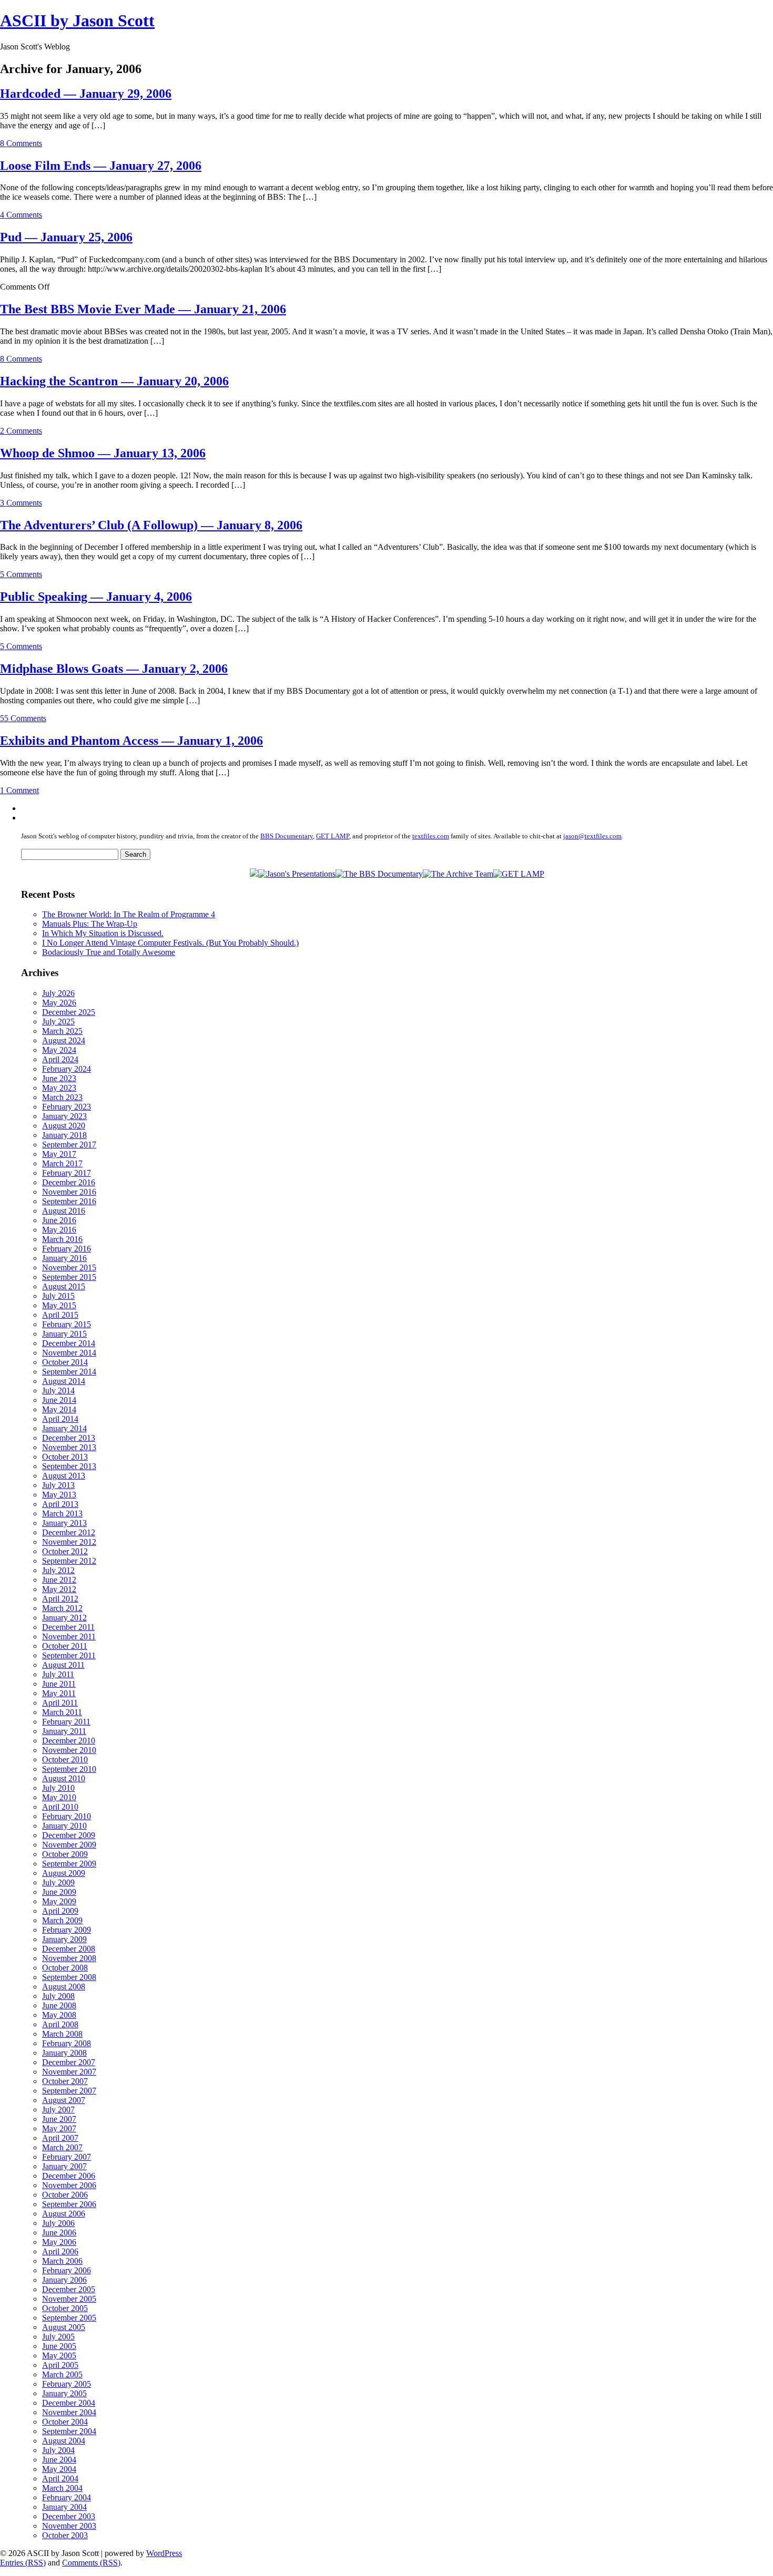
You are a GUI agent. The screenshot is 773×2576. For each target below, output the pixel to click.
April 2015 (60, 1315)
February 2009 (67, 1930)
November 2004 (69, 2412)
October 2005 (65, 2308)
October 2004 (65, 2422)
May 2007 (59, 2128)
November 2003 (69, 2526)
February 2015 (67, 1324)
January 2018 (64, 1135)
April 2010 (60, 1807)
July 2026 (58, 993)
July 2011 (58, 1674)
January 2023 (64, 1116)
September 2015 (69, 1277)
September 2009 (69, 1864)
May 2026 (59, 1003)
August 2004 (64, 2441)
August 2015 (64, 1286)
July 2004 (58, 2450)
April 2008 (60, 2024)
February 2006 (67, 2270)
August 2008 (64, 1987)
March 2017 (62, 1163)
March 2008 (62, 2034)
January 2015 (64, 1334)
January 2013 (64, 1523)
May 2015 (59, 1305)
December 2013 (69, 1438)
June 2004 (59, 2460)
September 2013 (69, 1466)
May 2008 (59, 2015)
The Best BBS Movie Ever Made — (143, 309)
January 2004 (64, 2507)
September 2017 (69, 1145)
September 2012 (69, 1561)
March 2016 (62, 1239)
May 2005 (59, 2356)
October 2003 (65, 2535)
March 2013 (62, 1513)
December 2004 (69, 2403)
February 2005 (67, 2384)
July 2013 (58, 1485)
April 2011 (60, 1703)
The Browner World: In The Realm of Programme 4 (129, 914)
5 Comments (21, 574)
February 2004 (67, 2497)
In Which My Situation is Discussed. (103, 933)
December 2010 (69, 1741)
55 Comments (23, 718)
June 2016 (59, 1220)
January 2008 (64, 2053)
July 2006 (58, 2223)
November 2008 (69, 1958)
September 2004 (69, 2431)
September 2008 (69, 1977)
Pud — (66, 237)
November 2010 (69, 1750)
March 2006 (62, 2261)
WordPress (164, 2553)
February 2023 (67, 1107)
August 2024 (64, 1040)
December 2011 (68, 1627)
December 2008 (69, 1949)
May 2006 (59, 2242)
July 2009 (58, 1882)
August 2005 (64, 2327)
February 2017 (67, 1173)
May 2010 (59, 1797)
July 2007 (58, 2110)
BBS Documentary (287, 836)
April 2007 (60, 2138)
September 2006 (69, 2204)
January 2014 (64, 1428)
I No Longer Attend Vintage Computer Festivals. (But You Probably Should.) (170, 943)
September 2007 (69, 2091)
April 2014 (60, 1419)
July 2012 (58, 1570)
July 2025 (58, 1022)
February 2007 (67, 2157)
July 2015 (58, 1296)
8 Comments (21, 143)
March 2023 (62, 1097)
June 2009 (59, 1892)
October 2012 (65, 1551)
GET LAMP (333, 836)
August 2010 (64, 1778)
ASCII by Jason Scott (77, 20)
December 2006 (69, 2176)
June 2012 (59, 1580)
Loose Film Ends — (101, 166)
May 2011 (59, 1693)
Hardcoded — (86, 94)
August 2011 (63, 1665)
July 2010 (58, 1788)
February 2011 (66, 1722)
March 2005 (62, 2374)
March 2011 (62, 1712)
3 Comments (21, 503)
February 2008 (67, 2043)
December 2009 (69, 1835)
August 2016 (64, 1211)
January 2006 (64, 2280)
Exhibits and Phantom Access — (131, 741)
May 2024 (59, 1050)
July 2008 (58, 1996)
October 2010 (65, 1759)
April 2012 (60, 1599)
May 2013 (59, 1495)
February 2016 (67, 1249)
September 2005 (69, 2318)
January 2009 (64, 1939)
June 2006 (59, 2233)
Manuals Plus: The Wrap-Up (90, 924)
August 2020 (64, 1126)
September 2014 (69, 1372)
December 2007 (69, 2062)
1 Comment (19, 790)
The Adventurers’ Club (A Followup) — (151, 525)
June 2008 (59, 2005)
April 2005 (60, 2365)
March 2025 (62, 1031)
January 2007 (64, 2166)
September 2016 (69, 1201)
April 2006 (60, 2251)
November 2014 (69, 1353)
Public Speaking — (96, 597)
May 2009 (59, 1901)
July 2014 (58, 1390)
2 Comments (21, 431)
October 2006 (65, 2195)
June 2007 (59, 2119)
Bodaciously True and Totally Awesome (109, 952)
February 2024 (67, 1069)
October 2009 (65, 1854)
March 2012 (62, 1608)
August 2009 (64, 1873)
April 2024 (60, 1059)
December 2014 (69, 1343)
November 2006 (69, 2185)
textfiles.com (431, 836)
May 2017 (59, 1154)
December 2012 (69, 1532)
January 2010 (64, 1826)
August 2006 (64, 2214)
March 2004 (62, 2488)
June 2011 (59, 1684)
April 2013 (60, 1504)
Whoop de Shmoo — (103, 453)
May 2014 (59, 1409)
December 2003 (69, 2516)
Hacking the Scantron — (114, 381)
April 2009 (60, 1911)
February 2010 (67, 1816)
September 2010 (69, 1769)
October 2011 (65, 1646)
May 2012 (59, 1589)
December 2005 (69, 2289)
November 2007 (69, 2072)
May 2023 (59, 1088)
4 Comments (21, 215)
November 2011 (69, 1636)
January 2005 (64, 2393)
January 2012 (64, 1618)
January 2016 (64, 1258)
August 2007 (64, 2100)
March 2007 (62, 2147)
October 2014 (65, 1362)
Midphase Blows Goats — (114, 669)
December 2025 (69, 1012)
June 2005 (59, 2346)
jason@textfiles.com (592, 836)
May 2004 (59, 2469)
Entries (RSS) (23, 2563)
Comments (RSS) (91, 2563)
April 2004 (60, 2478)
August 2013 (64, 1476)
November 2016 (69, 1192)
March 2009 (62, 1920)
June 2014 (59, 1400)
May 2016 (59, 1230)
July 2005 (58, 2337)
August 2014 (64, 1381)
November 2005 (69, 2299)
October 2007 (65, 2081)
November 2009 (69, 1845)
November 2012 (69, 1542)
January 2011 (64, 1731)
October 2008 (65, 1968)
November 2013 (69, 1447)
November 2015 (69, 1268)
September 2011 (69, 1655)
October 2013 (65, 1457)
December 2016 (69, 1182)
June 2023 (59, 1078)
